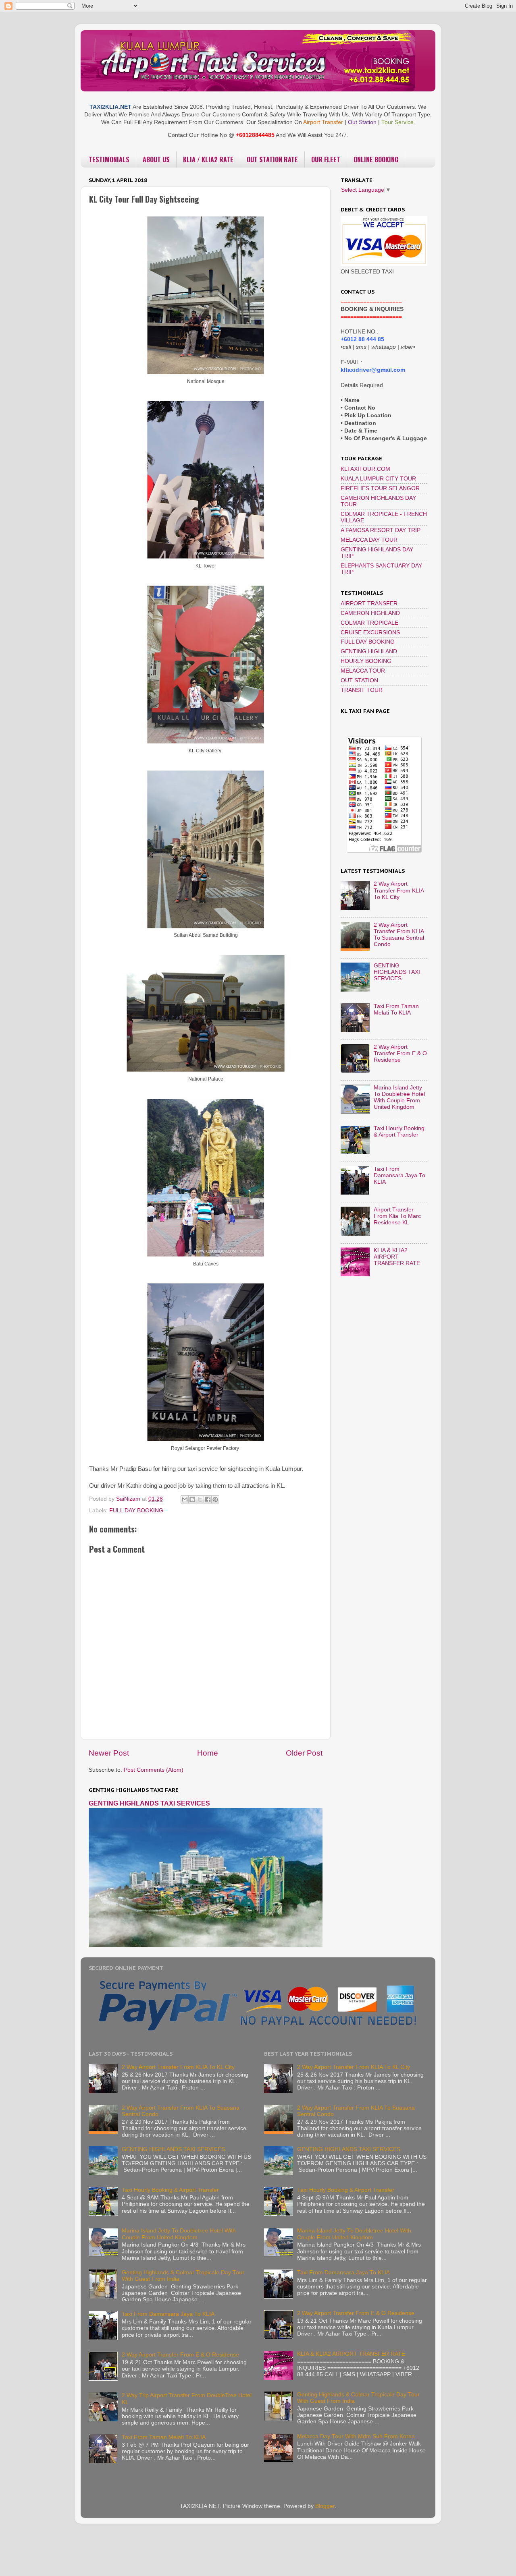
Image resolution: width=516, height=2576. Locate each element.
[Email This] (185, 1499)
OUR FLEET (326, 159)
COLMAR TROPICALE (369, 623)
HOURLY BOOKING (366, 661)
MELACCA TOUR (363, 671)
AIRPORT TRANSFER (369, 604)
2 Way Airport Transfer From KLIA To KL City (399, 890)
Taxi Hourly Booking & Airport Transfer (399, 1132)
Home (208, 1753)
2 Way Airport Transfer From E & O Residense (400, 1053)
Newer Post (109, 1753)
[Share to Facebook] (208, 1499)
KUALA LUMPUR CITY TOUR (378, 479)
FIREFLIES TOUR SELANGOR (380, 488)
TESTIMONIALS (109, 159)
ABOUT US (156, 159)
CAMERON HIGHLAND (370, 613)
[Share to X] (200, 1499)
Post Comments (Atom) (154, 1770)
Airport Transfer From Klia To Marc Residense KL (397, 1216)
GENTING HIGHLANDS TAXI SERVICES (149, 1803)
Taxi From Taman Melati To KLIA (396, 1009)
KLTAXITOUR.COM (365, 469)
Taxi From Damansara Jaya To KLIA (399, 1175)
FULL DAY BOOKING (136, 1511)
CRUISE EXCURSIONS (370, 633)
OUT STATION (359, 680)
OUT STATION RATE (272, 159)
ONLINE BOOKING (376, 159)
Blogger (325, 2506)
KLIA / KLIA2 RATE (208, 159)
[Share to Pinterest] (215, 1499)
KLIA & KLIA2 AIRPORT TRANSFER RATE (397, 1257)
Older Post (304, 1753)
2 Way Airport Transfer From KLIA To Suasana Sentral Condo (399, 935)
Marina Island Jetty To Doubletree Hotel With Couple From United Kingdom (399, 1097)
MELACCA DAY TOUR (369, 540)
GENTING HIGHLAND (369, 651)
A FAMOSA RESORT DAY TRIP (381, 530)
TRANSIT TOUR (362, 690)
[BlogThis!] (192, 1499)
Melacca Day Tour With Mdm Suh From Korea (356, 2436)
